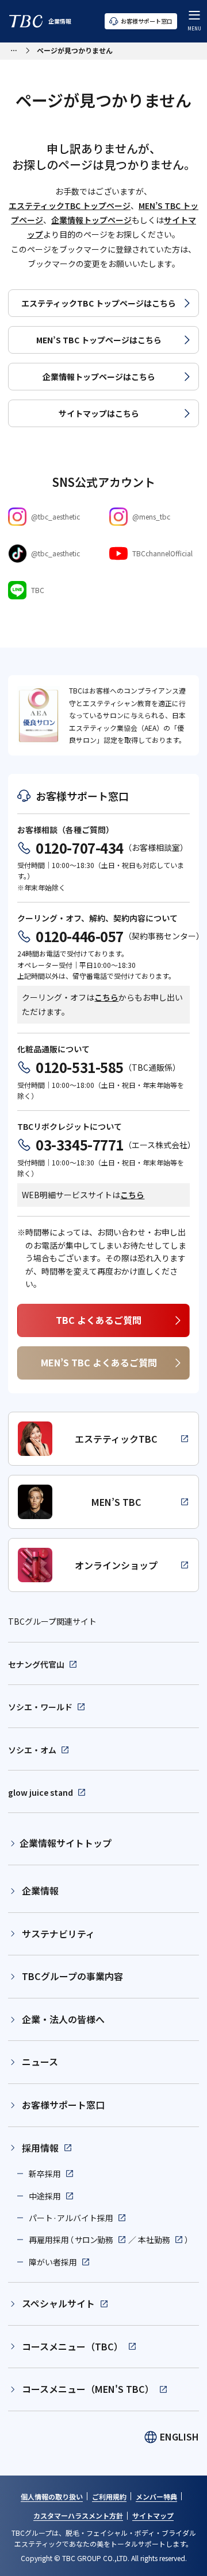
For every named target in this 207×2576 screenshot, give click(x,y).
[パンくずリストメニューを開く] (14, 49)
